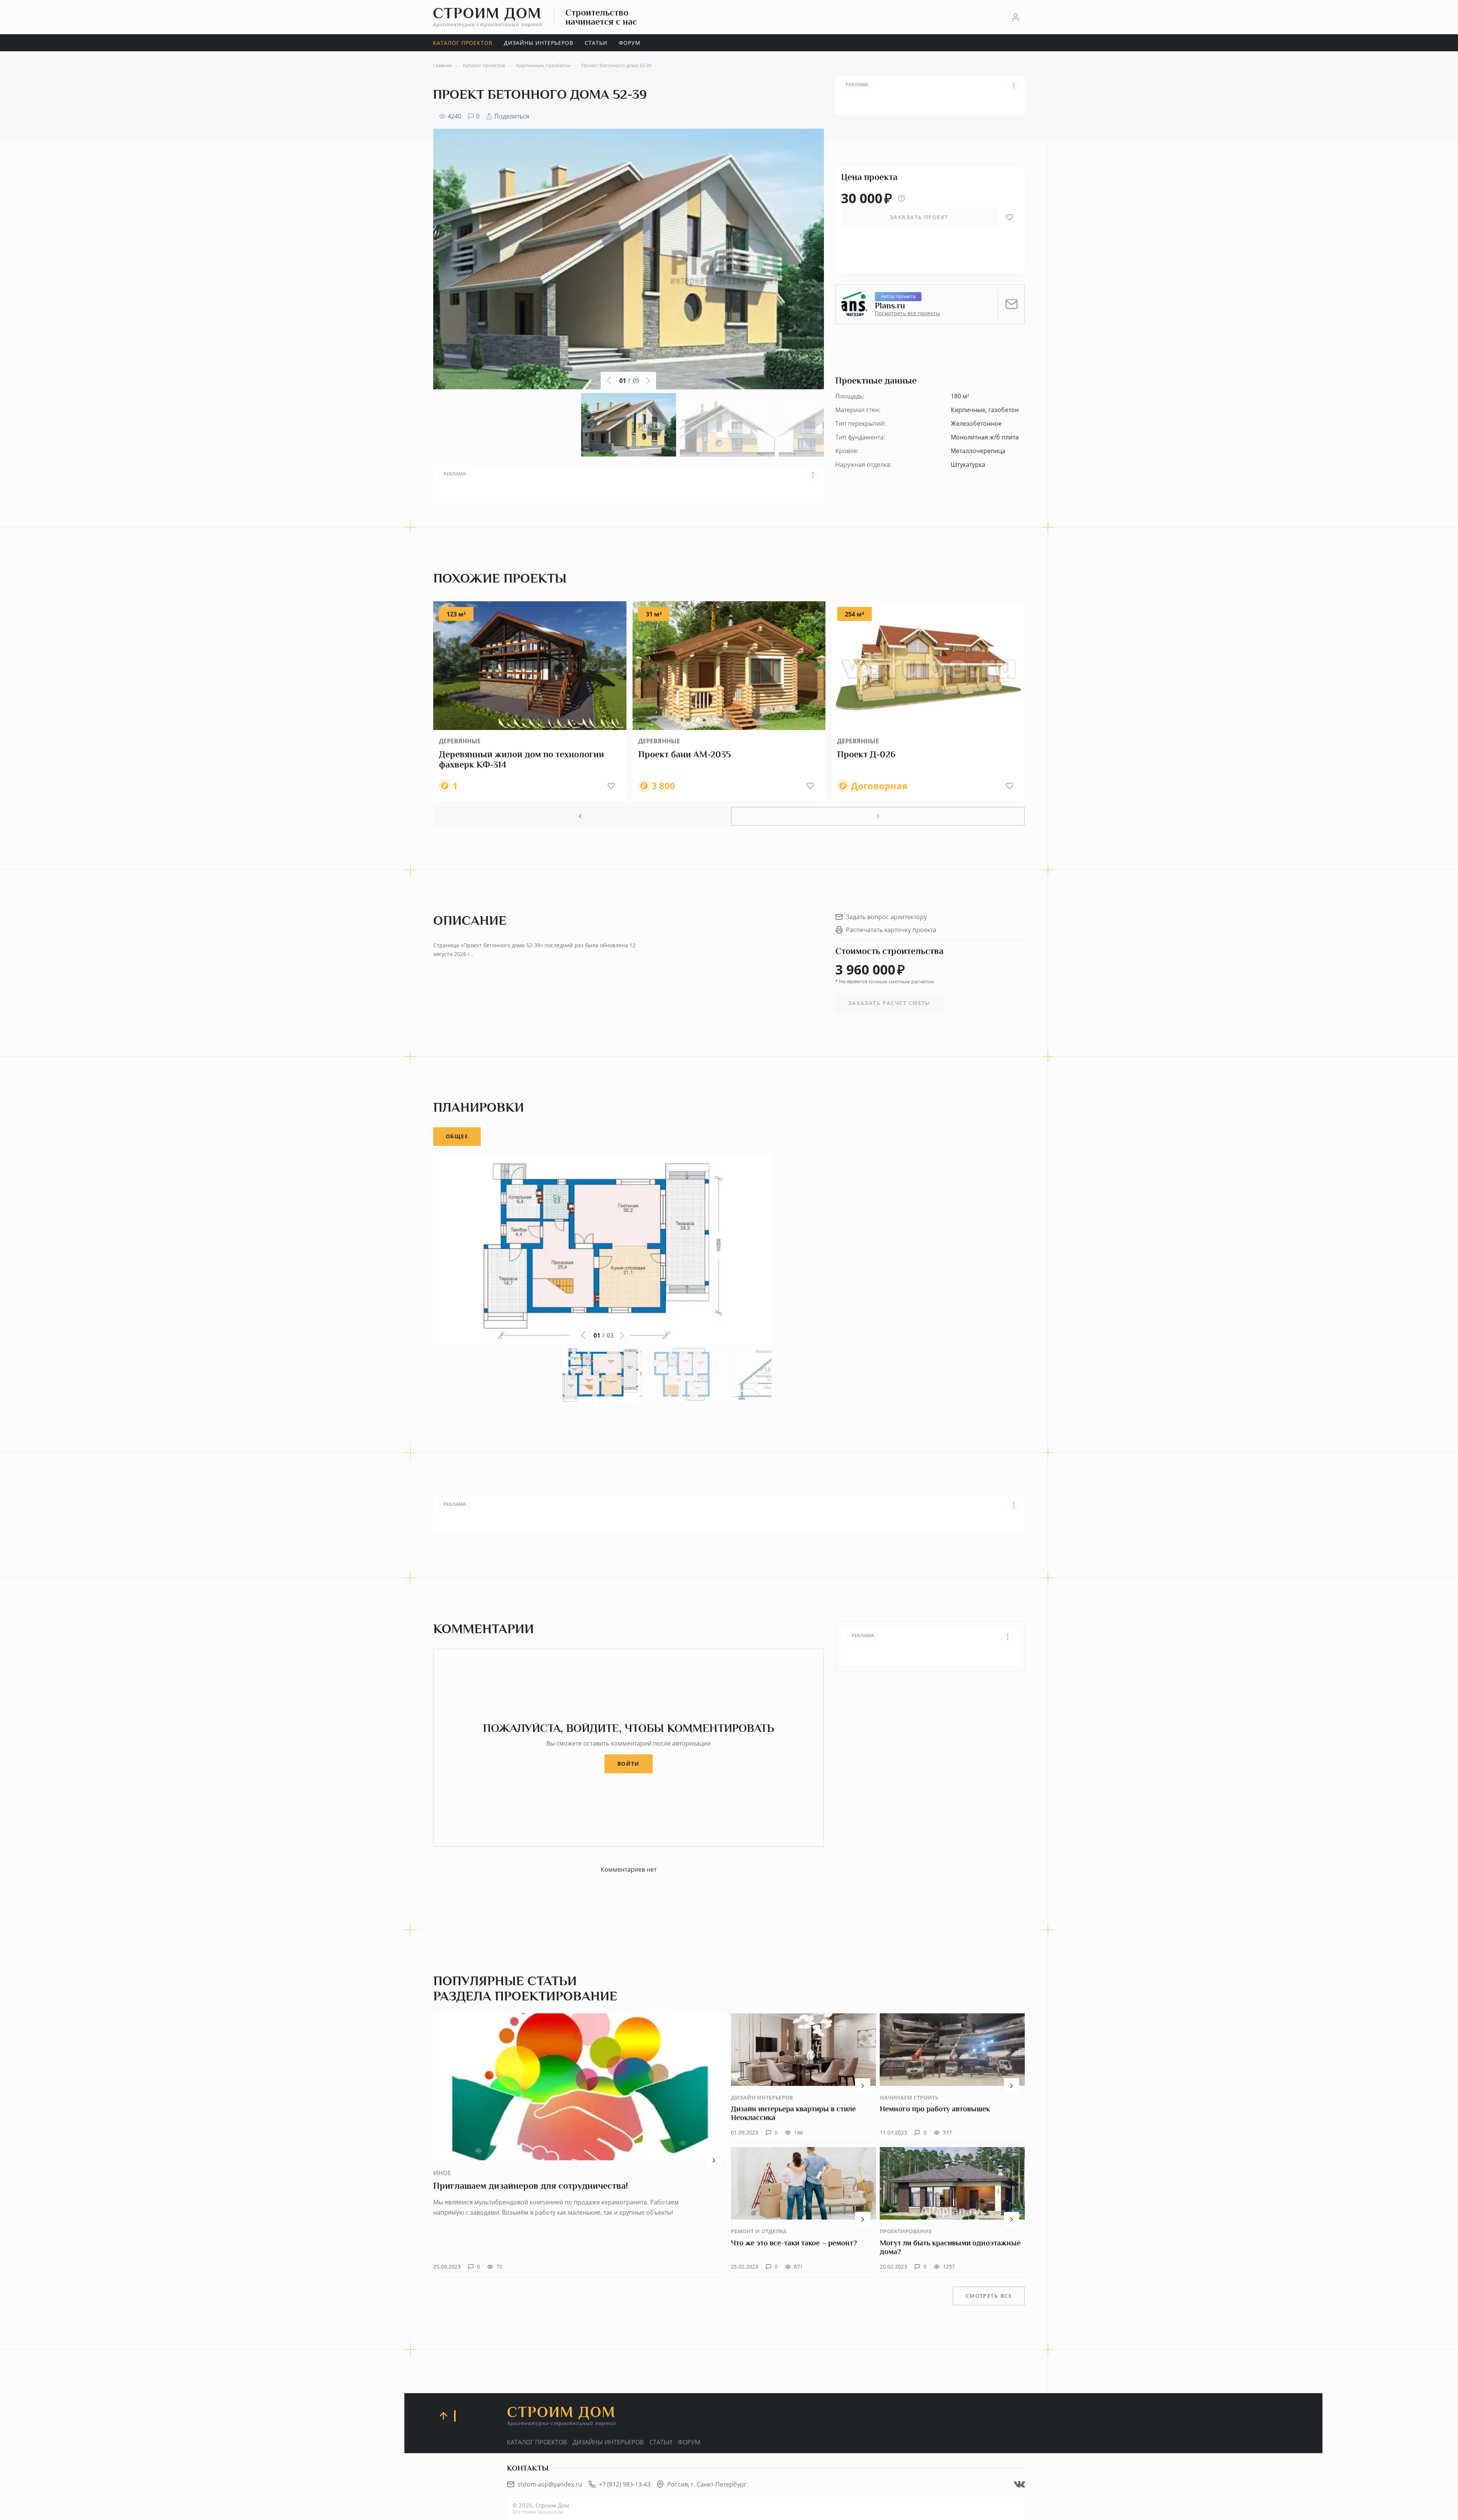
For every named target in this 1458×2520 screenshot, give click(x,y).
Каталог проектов (537, 2442)
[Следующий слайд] (878, 816)
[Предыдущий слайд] (580, 816)
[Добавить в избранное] (1010, 217)
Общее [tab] (457, 1136)
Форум (689, 2442)
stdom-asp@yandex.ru (550, 2484)
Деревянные (460, 741)
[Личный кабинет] (1016, 17)
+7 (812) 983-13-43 (625, 2484)
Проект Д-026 (866, 754)
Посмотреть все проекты (907, 313)
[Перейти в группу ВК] (1019, 2484)
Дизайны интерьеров (608, 2442)
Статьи (661, 2442)
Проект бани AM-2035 (685, 754)
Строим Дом (488, 17)
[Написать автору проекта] (1011, 304)
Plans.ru (890, 306)
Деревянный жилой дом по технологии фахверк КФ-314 (522, 760)
